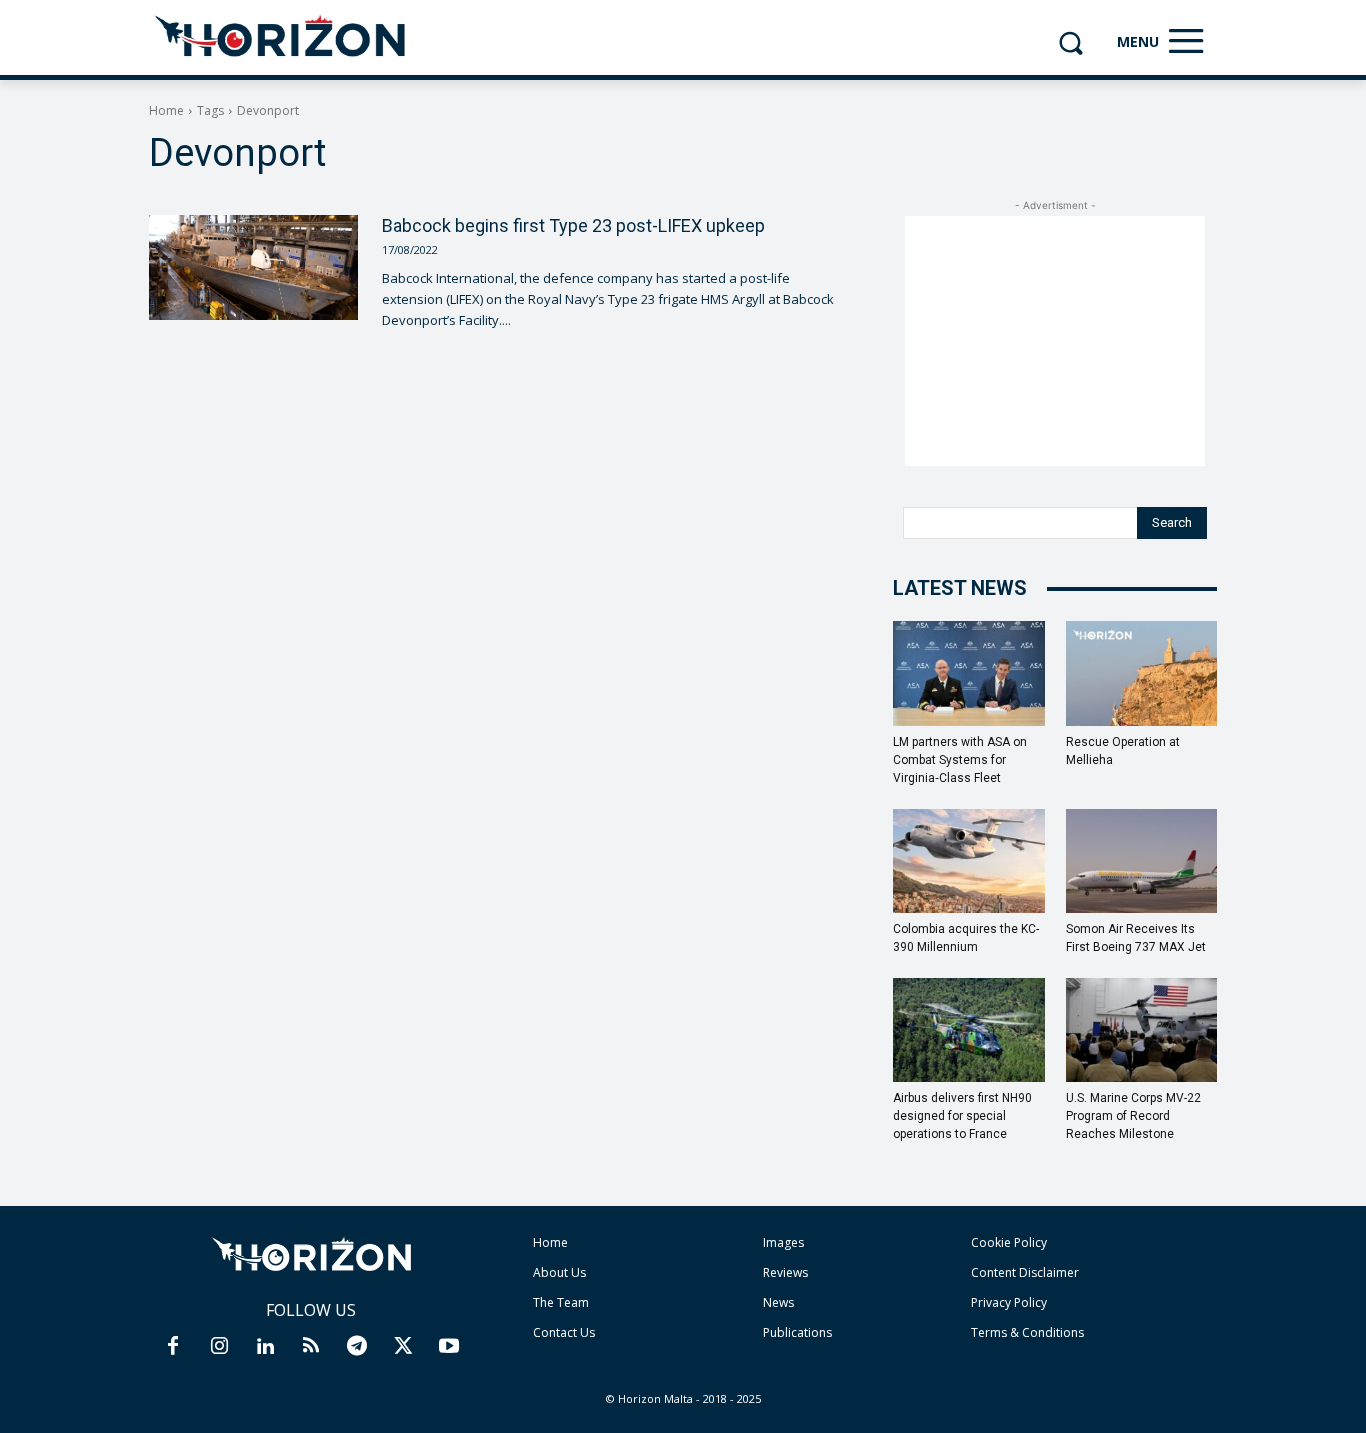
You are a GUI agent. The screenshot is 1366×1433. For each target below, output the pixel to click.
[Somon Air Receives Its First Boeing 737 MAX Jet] (1142, 861)
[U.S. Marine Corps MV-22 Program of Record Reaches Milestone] (1142, 1030)
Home (166, 110)
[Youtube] (449, 1347)
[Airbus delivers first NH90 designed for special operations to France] (969, 1030)
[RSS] (311, 1347)
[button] (1070, 42)
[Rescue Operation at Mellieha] (1142, 673)
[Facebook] (173, 1347)
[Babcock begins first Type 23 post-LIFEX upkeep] (253, 267)
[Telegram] (357, 1347)
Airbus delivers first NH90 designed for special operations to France (962, 1116)
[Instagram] (219, 1347)
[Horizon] (281, 37)
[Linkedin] (265, 1347)
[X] (403, 1347)
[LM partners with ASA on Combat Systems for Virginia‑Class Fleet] (969, 673)
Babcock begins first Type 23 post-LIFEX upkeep (573, 225)
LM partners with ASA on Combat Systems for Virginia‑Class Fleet (960, 760)
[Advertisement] (1055, 341)
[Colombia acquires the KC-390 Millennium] (969, 861)
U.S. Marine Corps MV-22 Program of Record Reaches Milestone (1133, 1116)
